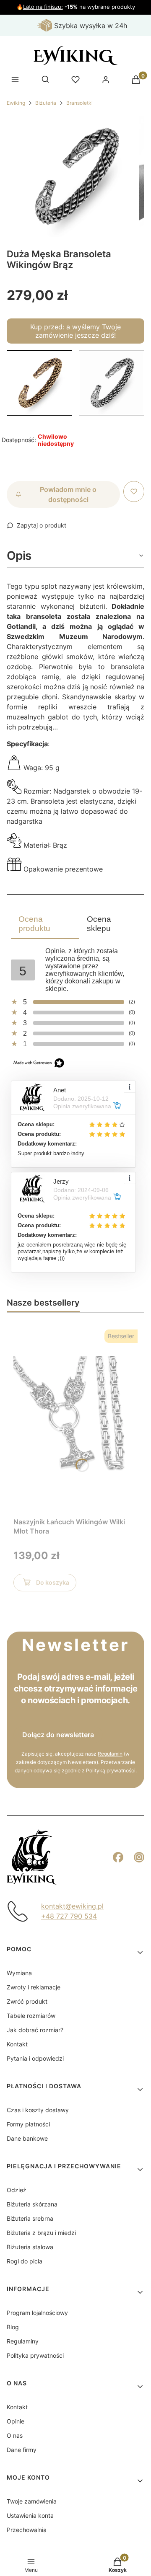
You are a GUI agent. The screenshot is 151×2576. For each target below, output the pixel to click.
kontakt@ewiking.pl (72, 1906)
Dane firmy (22, 2450)
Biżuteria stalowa (30, 2247)
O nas (15, 2435)
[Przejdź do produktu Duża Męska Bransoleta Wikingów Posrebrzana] (112, 383)
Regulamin (110, 1754)
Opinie (16, 2421)
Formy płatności (28, 2124)
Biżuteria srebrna (30, 2218)
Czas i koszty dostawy (38, 2110)
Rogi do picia (25, 2261)
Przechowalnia (27, 2530)
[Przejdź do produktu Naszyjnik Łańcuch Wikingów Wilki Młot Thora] (75, 1418)
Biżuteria (46, 103)
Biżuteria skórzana (32, 2204)
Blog (13, 2327)
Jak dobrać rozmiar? (35, 2030)
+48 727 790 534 (69, 1916)
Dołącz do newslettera (58, 1735)
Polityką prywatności (111, 1770)
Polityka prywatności (35, 2355)
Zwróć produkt (27, 2001)
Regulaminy (23, 2341)
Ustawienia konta (30, 2515)
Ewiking (16, 103)
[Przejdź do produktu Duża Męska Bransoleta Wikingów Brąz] (39, 383)
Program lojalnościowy (37, 2313)
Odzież (17, 2190)
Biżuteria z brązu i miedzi (41, 2233)
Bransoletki (79, 103)
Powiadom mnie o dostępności (68, 494)
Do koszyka (53, 1582)
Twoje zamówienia (32, 2501)
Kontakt (17, 2044)
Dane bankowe (27, 2138)
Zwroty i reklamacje (34, 1987)
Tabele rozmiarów (31, 2016)
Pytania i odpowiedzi (35, 2058)
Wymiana (19, 1973)
